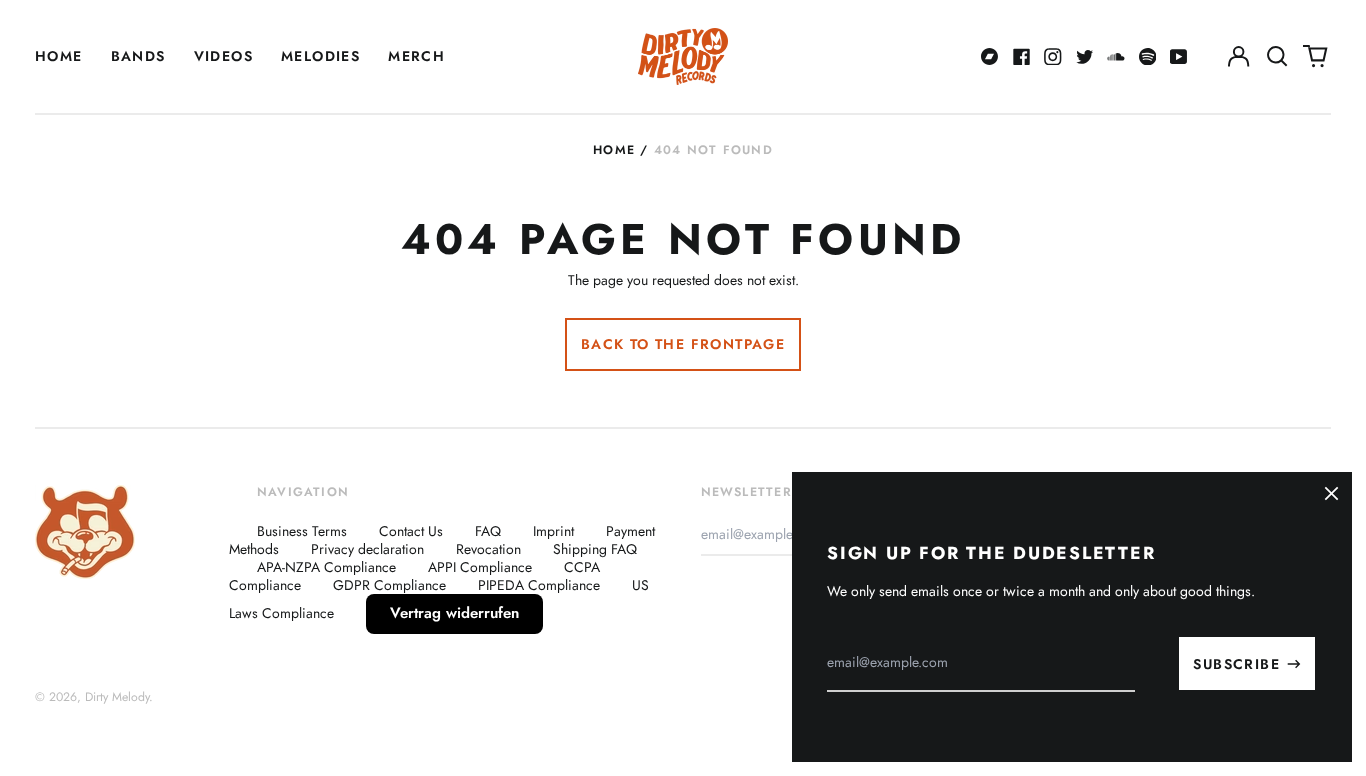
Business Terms (302, 531)
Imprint (553, 531)
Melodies (320, 56)
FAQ (488, 531)
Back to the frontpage (683, 344)
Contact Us (411, 531)
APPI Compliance (480, 567)
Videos (223, 56)
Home (59, 56)
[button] (1277, 57)
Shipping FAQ (595, 549)
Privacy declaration (367, 549)
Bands (138, 56)
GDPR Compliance (389, 585)
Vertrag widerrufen (454, 613)
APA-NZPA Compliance (326, 567)
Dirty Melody (117, 697)
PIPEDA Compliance (539, 585)
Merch (416, 56)
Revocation (488, 549)
